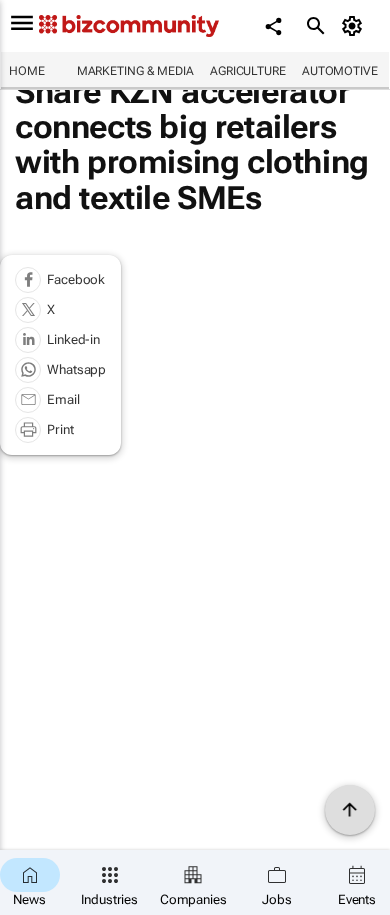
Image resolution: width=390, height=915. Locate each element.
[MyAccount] (355, 26)
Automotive (340, 71)
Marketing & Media (135, 71)
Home (27, 71)
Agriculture (248, 71)
